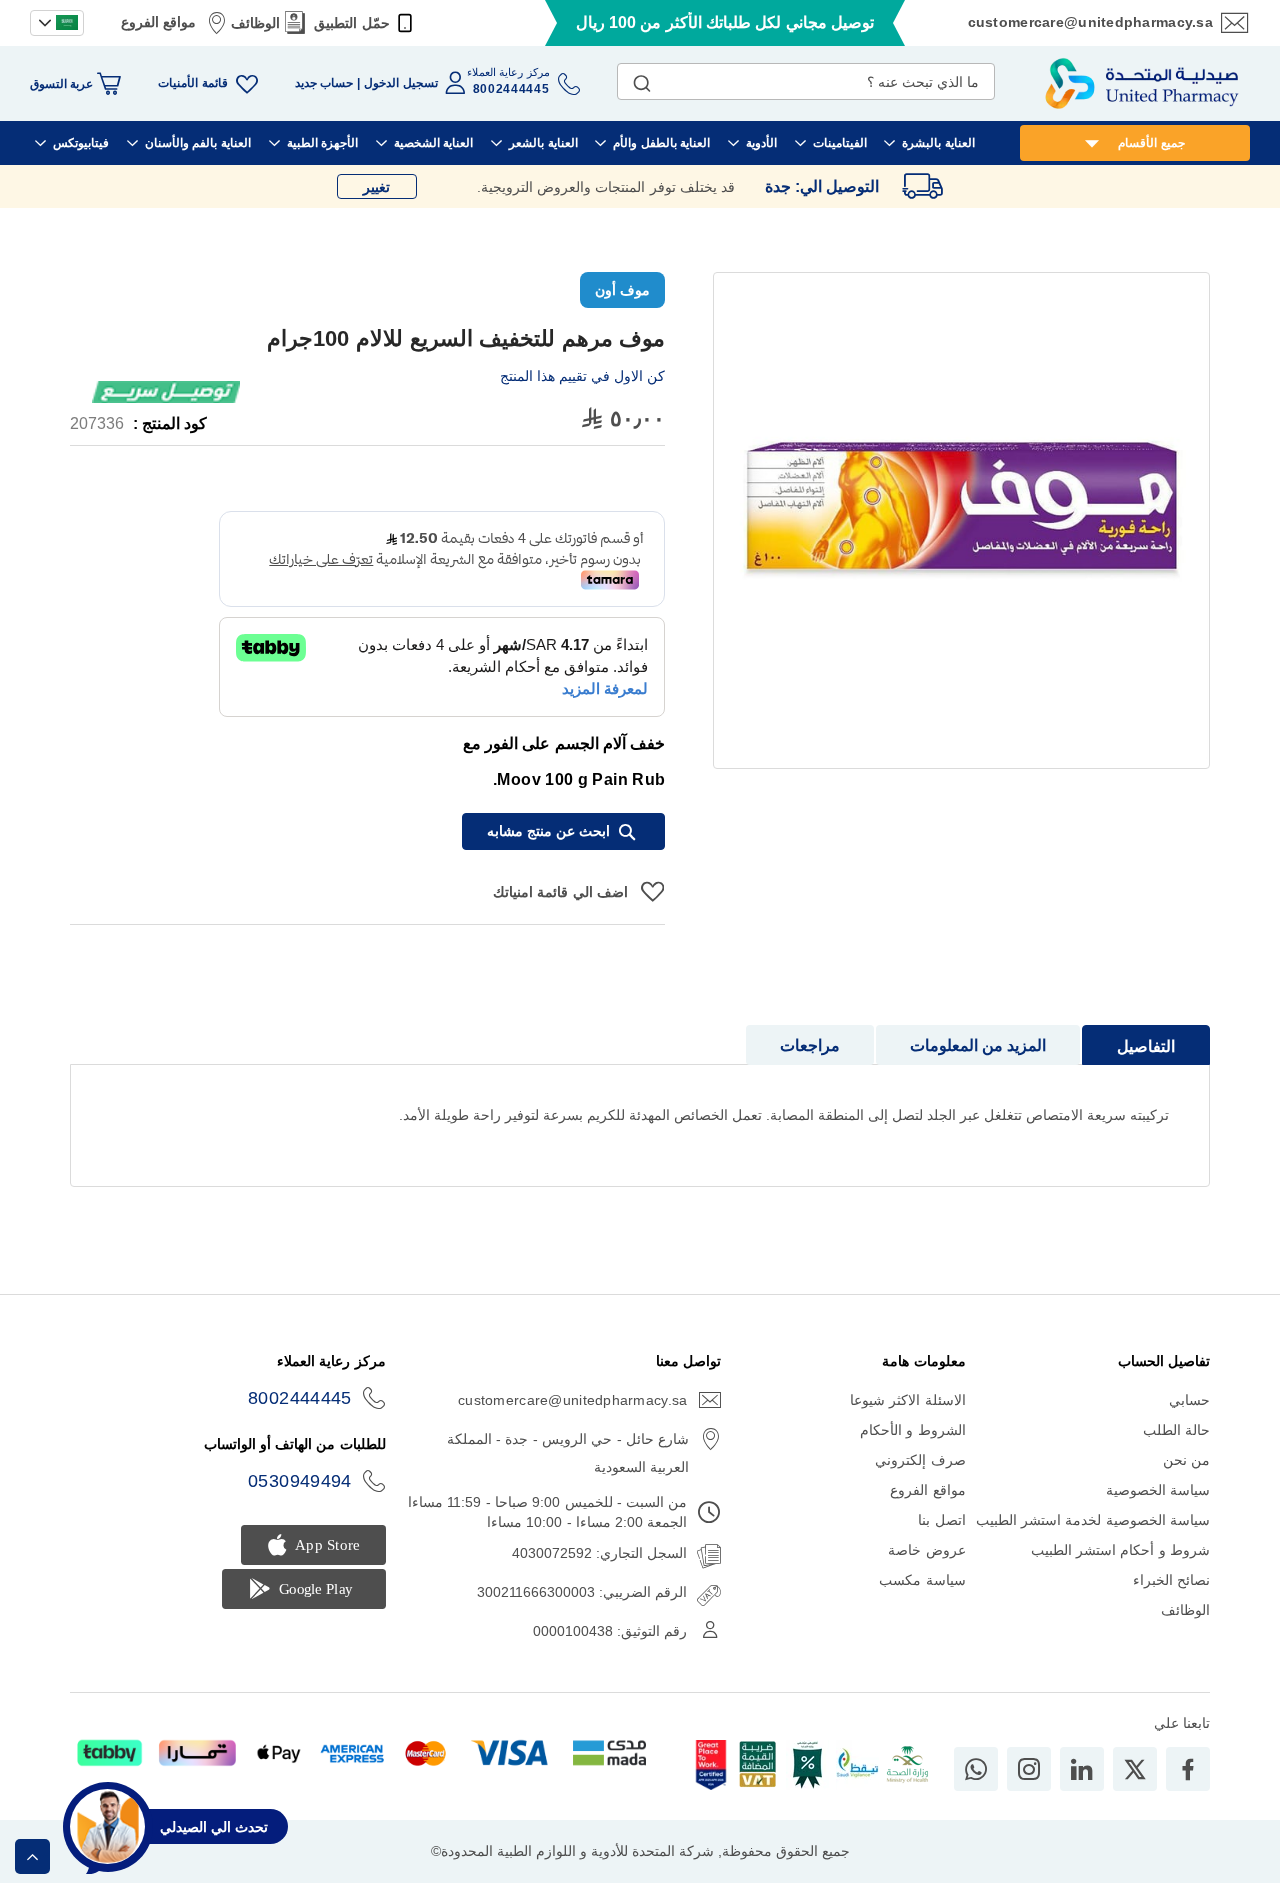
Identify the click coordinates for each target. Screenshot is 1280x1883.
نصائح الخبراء (1171, 1580)
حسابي (1189, 1400)
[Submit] (642, 79)
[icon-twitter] (1135, 1769)
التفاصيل (1146, 1046)
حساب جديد (324, 83)
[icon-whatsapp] (976, 1769)
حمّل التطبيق (351, 23)
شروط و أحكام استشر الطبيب (1120, 1550)
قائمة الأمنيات (192, 83)
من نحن (1186, 1460)
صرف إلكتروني (920, 1460)
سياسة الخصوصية (1158, 1490)
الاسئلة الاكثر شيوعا (908, 1400)
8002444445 (300, 1398)
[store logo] (1142, 83)
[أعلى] (32, 1856)
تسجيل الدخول (400, 83)
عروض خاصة (926, 1550)
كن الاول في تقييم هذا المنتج (582, 376)
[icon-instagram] (1029, 1769)
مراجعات (810, 1045)
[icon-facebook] (1188, 1769)
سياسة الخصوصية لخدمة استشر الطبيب (1093, 1520)
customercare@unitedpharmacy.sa (1090, 22)
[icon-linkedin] (1082, 1769)
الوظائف (255, 23)
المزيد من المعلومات (978, 1045)
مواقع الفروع (158, 22)
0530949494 (300, 1481)
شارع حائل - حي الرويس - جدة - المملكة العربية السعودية (568, 1453)
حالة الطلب (1176, 1430)
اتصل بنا (941, 1520)
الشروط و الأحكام (913, 1430)
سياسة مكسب (922, 1580)
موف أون (622, 290)
